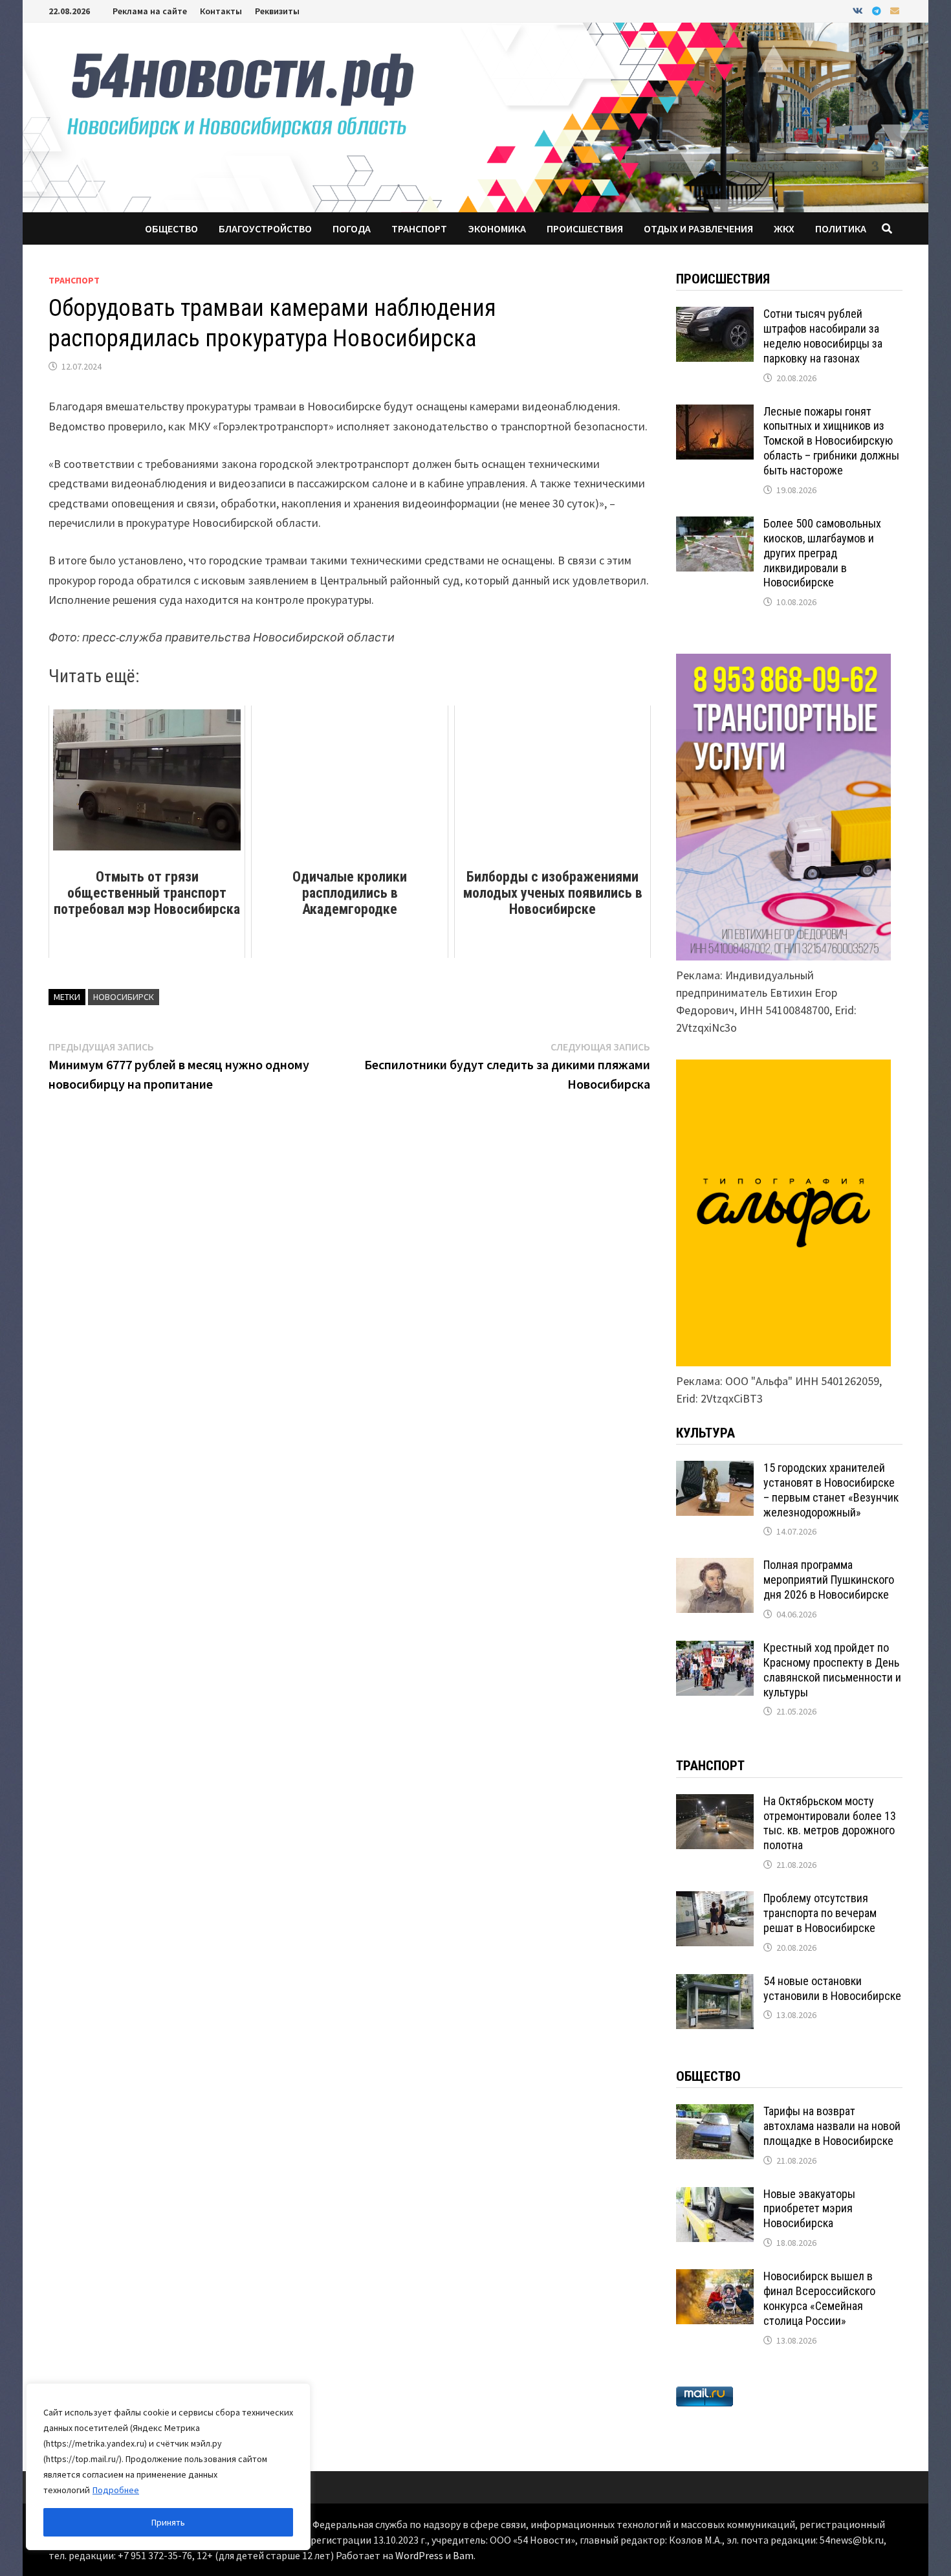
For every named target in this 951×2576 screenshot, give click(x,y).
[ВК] (859, 10)
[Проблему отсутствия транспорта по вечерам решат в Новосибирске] (715, 1900)
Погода (352, 228)
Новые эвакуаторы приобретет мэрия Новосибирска (809, 2209)
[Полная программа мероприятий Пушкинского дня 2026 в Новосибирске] (715, 1567)
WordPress (419, 2555)
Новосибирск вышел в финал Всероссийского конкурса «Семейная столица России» (819, 2298)
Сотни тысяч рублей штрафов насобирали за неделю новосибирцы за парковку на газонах (823, 336)
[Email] (895, 10)
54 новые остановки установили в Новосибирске (832, 1988)
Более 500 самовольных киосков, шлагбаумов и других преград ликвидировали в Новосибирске (822, 553)
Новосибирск (124, 997)
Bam (463, 2555)
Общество (171, 228)
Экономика (497, 228)
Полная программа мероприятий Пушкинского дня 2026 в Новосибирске (829, 1580)
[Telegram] (878, 10)
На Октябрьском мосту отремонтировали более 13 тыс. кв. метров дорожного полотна (830, 1823)
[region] (168, 2467)
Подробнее (116, 2490)
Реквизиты (277, 11)
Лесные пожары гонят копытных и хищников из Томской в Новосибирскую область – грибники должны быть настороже (831, 441)
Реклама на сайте (150, 11)
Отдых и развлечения (698, 228)
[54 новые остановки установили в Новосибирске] (715, 1983)
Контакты (221, 11)
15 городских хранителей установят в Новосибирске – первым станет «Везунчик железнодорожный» (831, 1490)
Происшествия (585, 228)
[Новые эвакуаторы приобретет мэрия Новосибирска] (715, 2196)
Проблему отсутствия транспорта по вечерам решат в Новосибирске (820, 1913)
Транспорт (419, 228)
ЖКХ (784, 228)
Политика (841, 228)
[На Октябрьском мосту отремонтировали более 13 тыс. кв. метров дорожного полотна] (715, 1803)
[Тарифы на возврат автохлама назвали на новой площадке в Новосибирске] (715, 2113)
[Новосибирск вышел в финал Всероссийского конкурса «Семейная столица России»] (715, 2278)
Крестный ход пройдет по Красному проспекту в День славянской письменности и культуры (832, 1670)
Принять (168, 2522)
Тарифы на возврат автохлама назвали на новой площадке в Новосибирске (832, 2126)
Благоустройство (265, 228)
